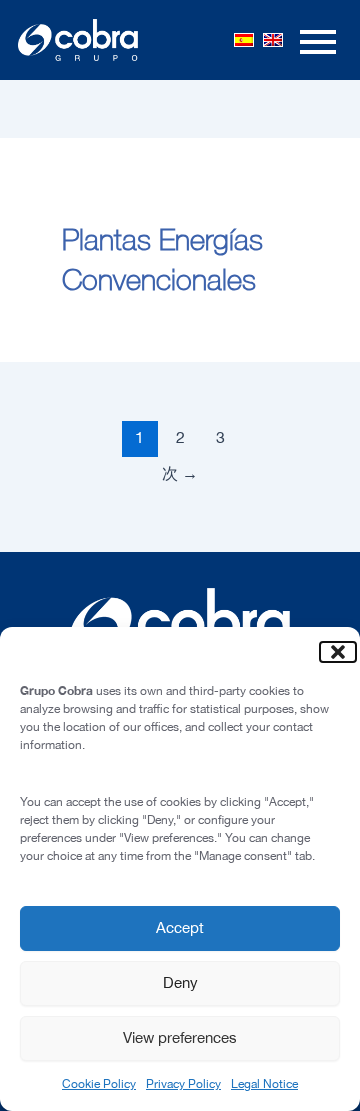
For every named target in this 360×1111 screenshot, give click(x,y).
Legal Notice (264, 1084)
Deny (180, 982)
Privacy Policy (183, 1084)
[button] (330, 652)
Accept (180, 927)
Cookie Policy (99, 1084)
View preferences (180, 1037)
